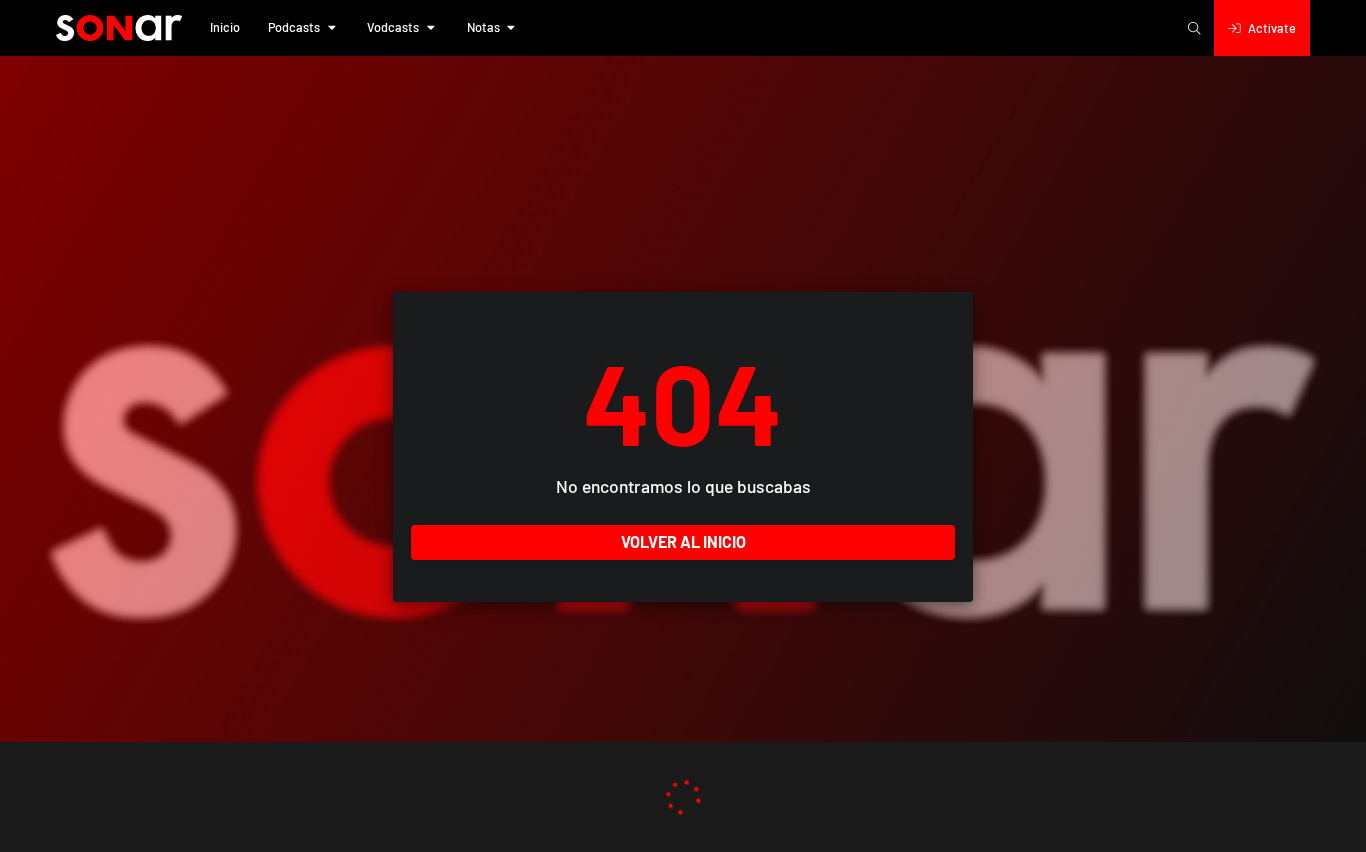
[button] (225, 28)
